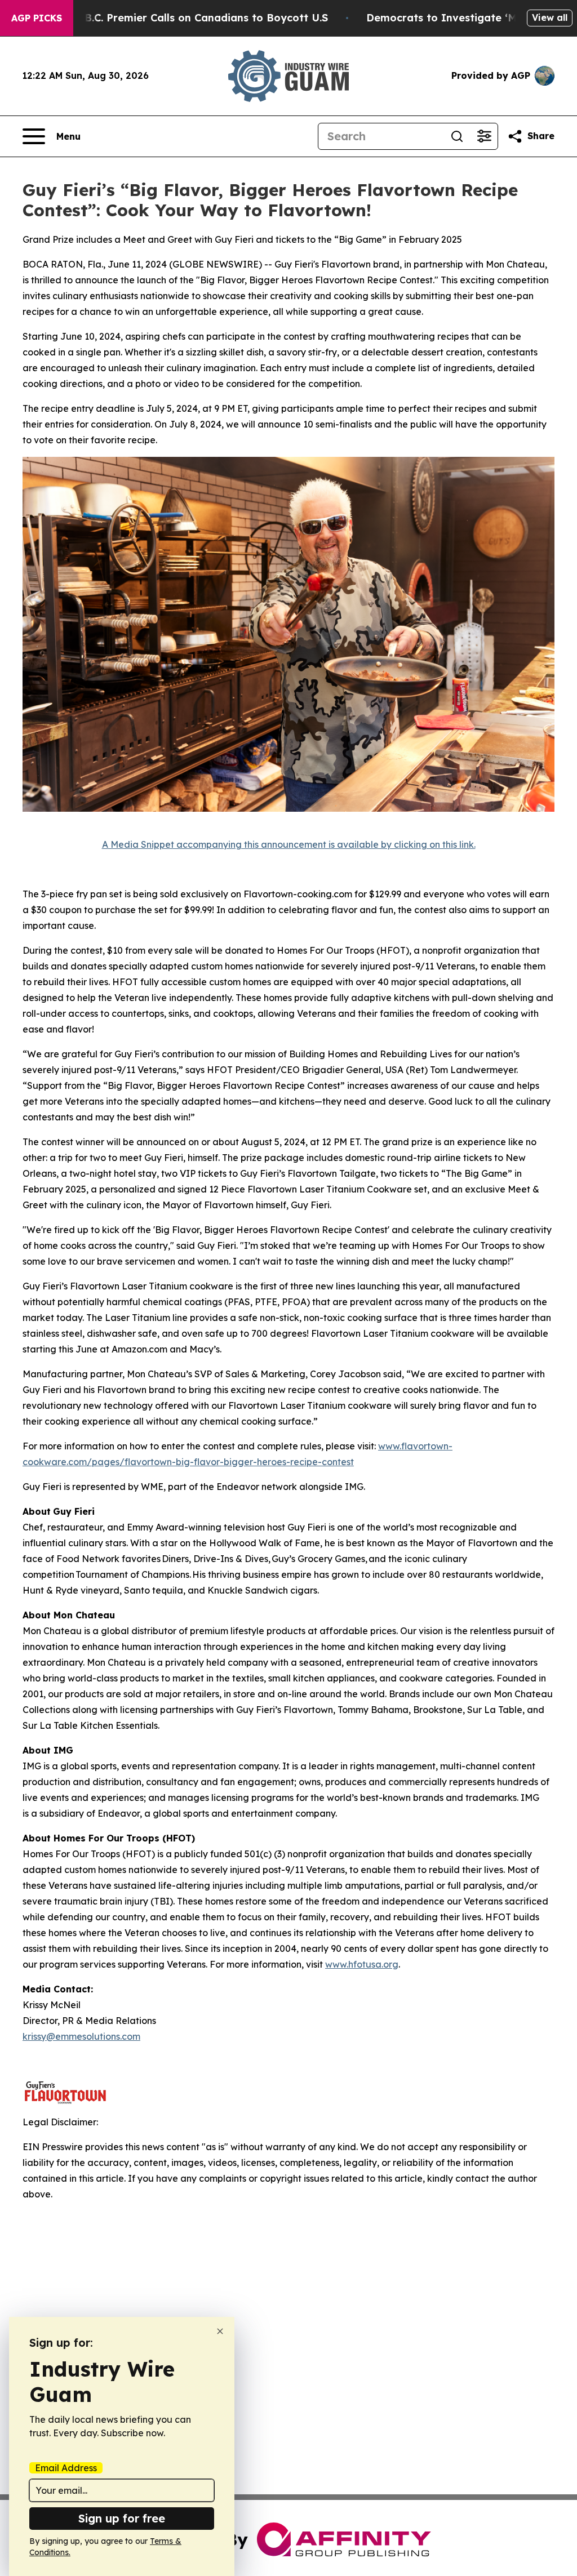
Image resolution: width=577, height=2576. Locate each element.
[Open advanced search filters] (484, 136)
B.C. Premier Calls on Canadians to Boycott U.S (206, 18)
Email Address (66, 2468)
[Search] (457, 136)
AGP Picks (37, 18)
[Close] (220, 2331)
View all (550, 17)
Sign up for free (122, 2518)
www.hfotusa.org (362, 1964)
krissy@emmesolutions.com (81, 2036)
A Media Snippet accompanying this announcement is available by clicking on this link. (289, 844)
